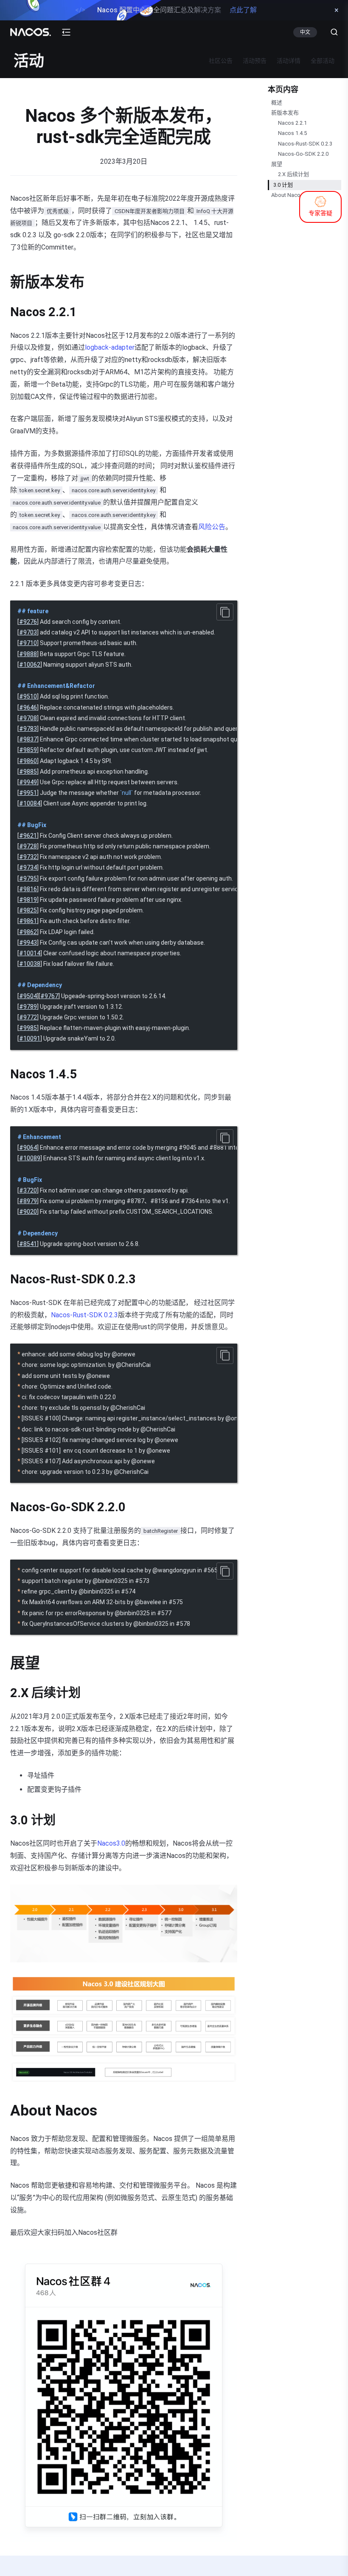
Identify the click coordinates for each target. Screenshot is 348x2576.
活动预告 (255, 61)
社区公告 (221, 61)
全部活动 (323, 61)
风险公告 (212, 527)
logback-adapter (110, 347)
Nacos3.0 (111, 1843)
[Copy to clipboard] (225, 612)
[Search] (331, 32)
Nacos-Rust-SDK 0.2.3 (84, 1315)
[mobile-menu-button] (66, 32)
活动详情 (289, 61)
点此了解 (243, 10)
